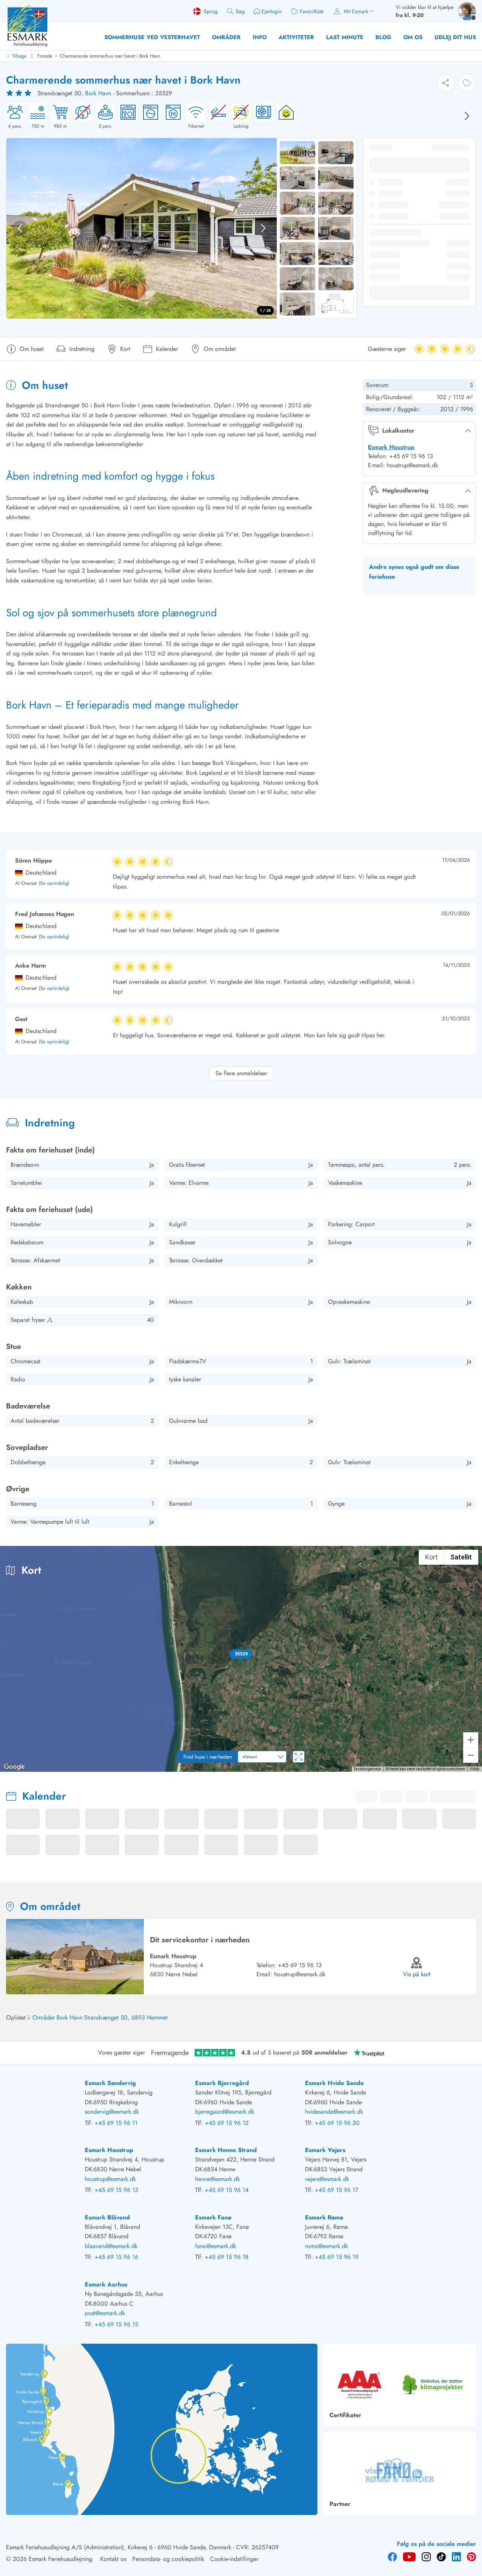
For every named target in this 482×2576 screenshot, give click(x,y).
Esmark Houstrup (391, 447)
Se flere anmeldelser (241, 1073)
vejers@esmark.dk (327, 2179)
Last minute (345, 37)
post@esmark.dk (105, 2313)
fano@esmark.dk (216, 2246)
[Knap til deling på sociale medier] (446, 83)
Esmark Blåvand (107, 2217)
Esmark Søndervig (110, 2083)
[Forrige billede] (20, 228)
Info (260, 37)
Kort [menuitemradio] (431, 1557)
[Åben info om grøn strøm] (284, 116)
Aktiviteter (296, 37)
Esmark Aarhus (106, 2284)
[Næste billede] (467, 116)
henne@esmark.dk (217, 2179)
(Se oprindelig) (54, 883)
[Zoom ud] (471, 1755)
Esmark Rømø (324, 2217)
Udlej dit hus (455, 37)
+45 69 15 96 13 (300, 1965)
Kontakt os (113, 2559)
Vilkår (475, 1769)
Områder (226, 37)
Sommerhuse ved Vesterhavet (152, 37)
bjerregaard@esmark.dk (225, 2112)
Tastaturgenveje (367, 1769)
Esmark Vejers (325, 2150)
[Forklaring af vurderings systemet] (20, 93)
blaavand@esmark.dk (111, 2246)
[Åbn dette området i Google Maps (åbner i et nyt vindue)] (14, 1767)
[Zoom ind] (471, 1740)
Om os (413, 37)
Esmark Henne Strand (226, 2150)
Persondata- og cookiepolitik (168, 2559)
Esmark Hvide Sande (334, 2083)
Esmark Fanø (213, 2217)
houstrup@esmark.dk (300, 1974)
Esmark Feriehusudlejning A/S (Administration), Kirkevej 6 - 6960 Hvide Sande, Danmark (119, 2547)
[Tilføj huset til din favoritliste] (467, 83)
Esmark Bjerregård (222, 2083)
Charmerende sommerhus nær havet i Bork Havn (110, 56)
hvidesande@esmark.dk (334, 2112)
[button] (241, 1654)
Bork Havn (98, 93)
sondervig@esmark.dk (112, 2112)
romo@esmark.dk (326, 2246)
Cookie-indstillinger (234, 2559)
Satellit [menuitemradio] (461, 1557)
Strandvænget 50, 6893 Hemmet (126, 2017)
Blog (383, 37)
